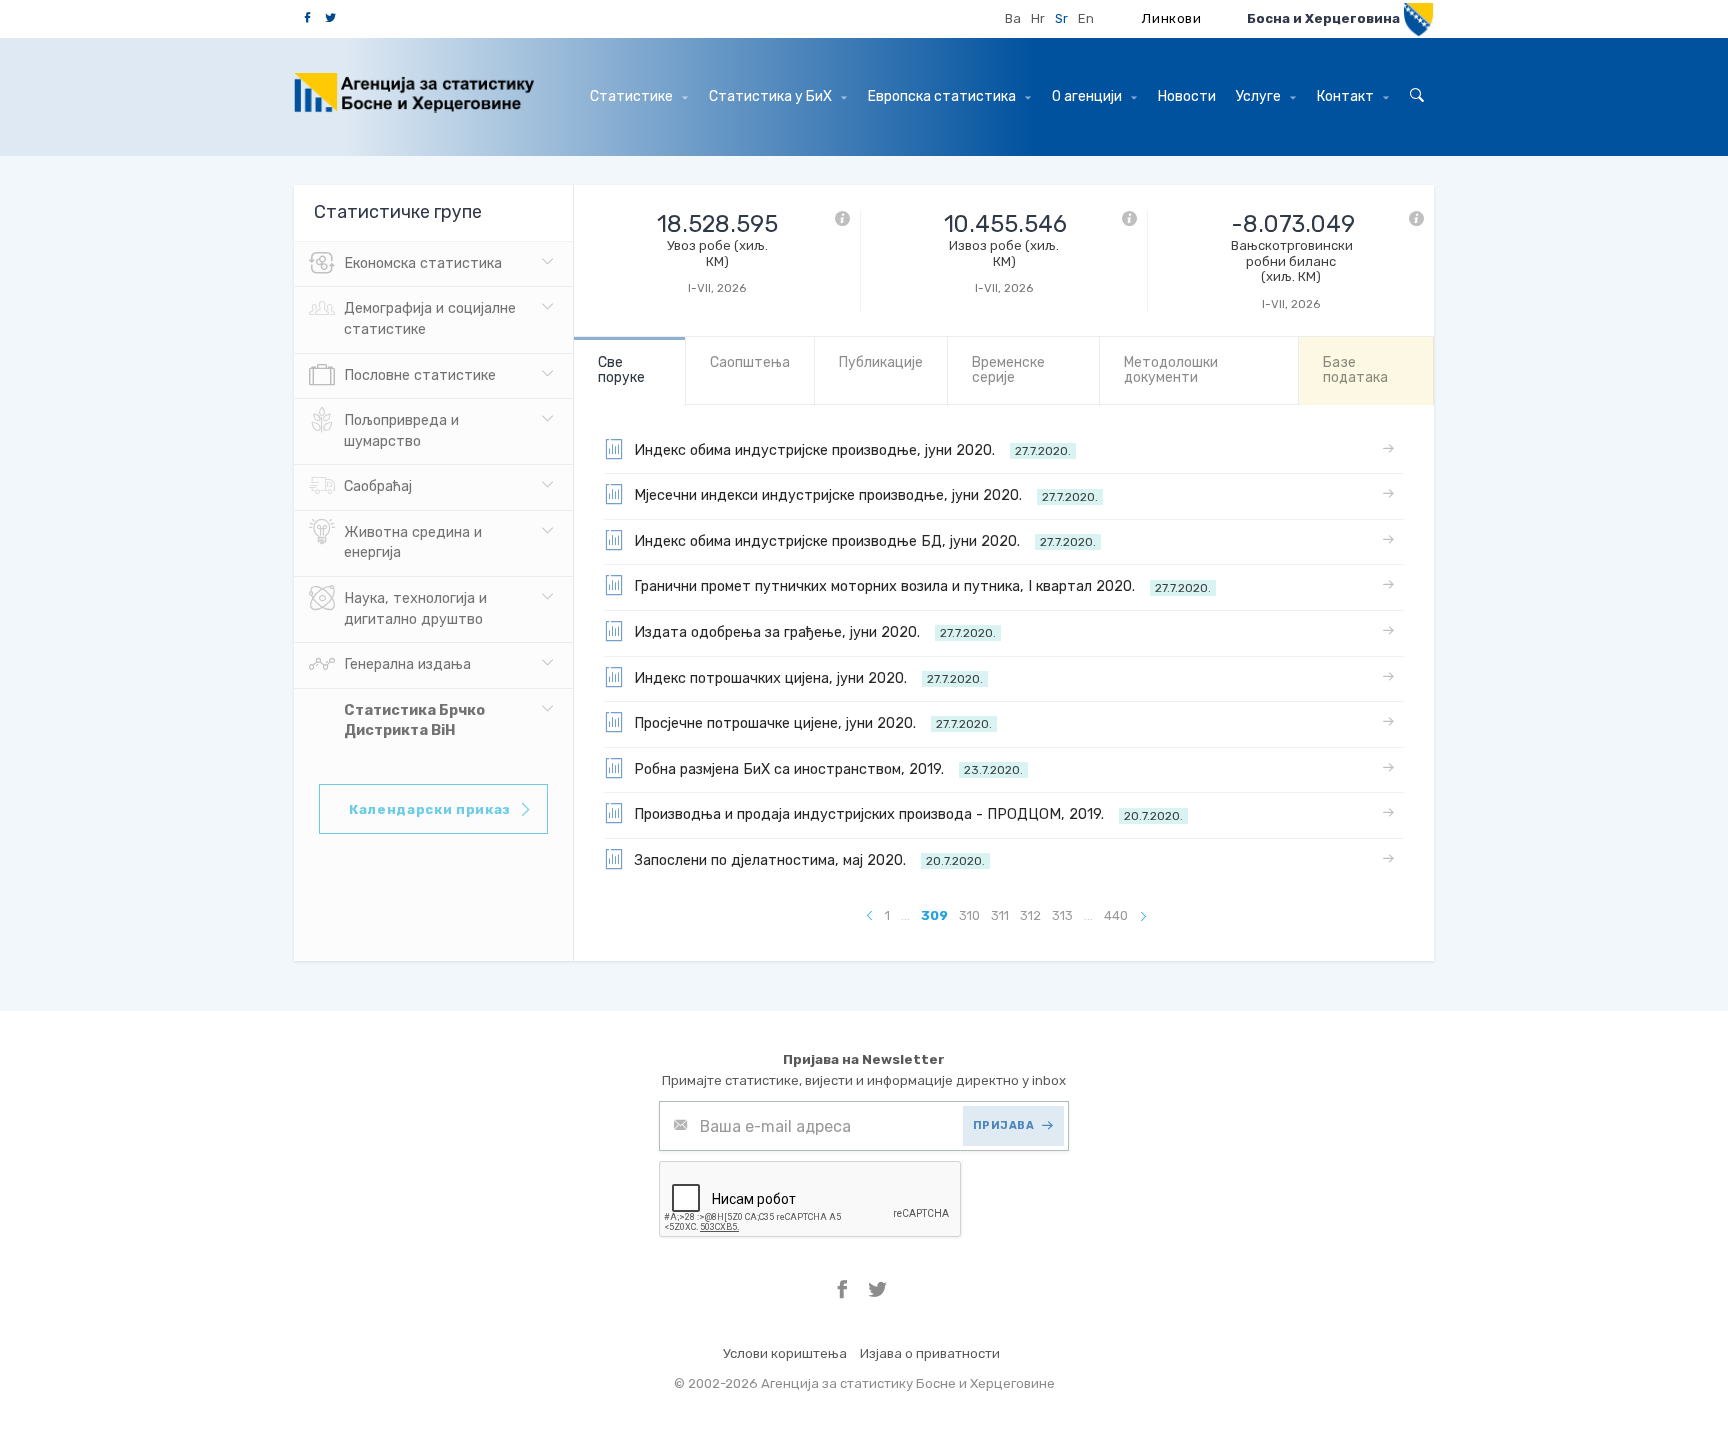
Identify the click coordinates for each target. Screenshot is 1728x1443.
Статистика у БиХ (772, 96)
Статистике (633, 96)
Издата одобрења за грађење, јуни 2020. (815, 632)
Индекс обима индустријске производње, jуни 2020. (852, 450)
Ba (1013, 18)
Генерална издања (407, 664)
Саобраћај (378, 486)
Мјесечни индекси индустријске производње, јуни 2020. (866, 495)
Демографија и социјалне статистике (430, 319)
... (905, 915)
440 (1116, 915)
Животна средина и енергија (413, 543)
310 (969, 915)
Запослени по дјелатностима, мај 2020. (809, 860)
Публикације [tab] (881, 362)
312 (1030, 915)
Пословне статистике (420, 375)
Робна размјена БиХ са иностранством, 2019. (828, 769)
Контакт (1347, 96)
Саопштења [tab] (750, 362)
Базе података (1355, 370)
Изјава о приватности (930, 1353)
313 (1062, 915)
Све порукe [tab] (621, 370)
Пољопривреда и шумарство (401, 431)
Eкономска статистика (423, 263)
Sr (1061, 18)
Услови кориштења (785, 1353)
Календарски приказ (430, 809)
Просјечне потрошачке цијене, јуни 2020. (813, 723)
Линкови (1172, 18)
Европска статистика (943, 96)
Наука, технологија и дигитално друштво (415, 609)
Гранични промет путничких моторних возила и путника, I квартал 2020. (922, 586)
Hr (1038, 18)
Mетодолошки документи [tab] (1171, 370)
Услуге (1260, 96)
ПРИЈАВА (1004, 1125)
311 (1000, 915)
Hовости (1187, 96)
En (1086, 18)
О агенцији (1088, 96)
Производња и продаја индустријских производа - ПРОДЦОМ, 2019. (908, 814)
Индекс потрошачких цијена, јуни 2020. (808, 678)
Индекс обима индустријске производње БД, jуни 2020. (865, 541)
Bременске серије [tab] (1008, 370)
